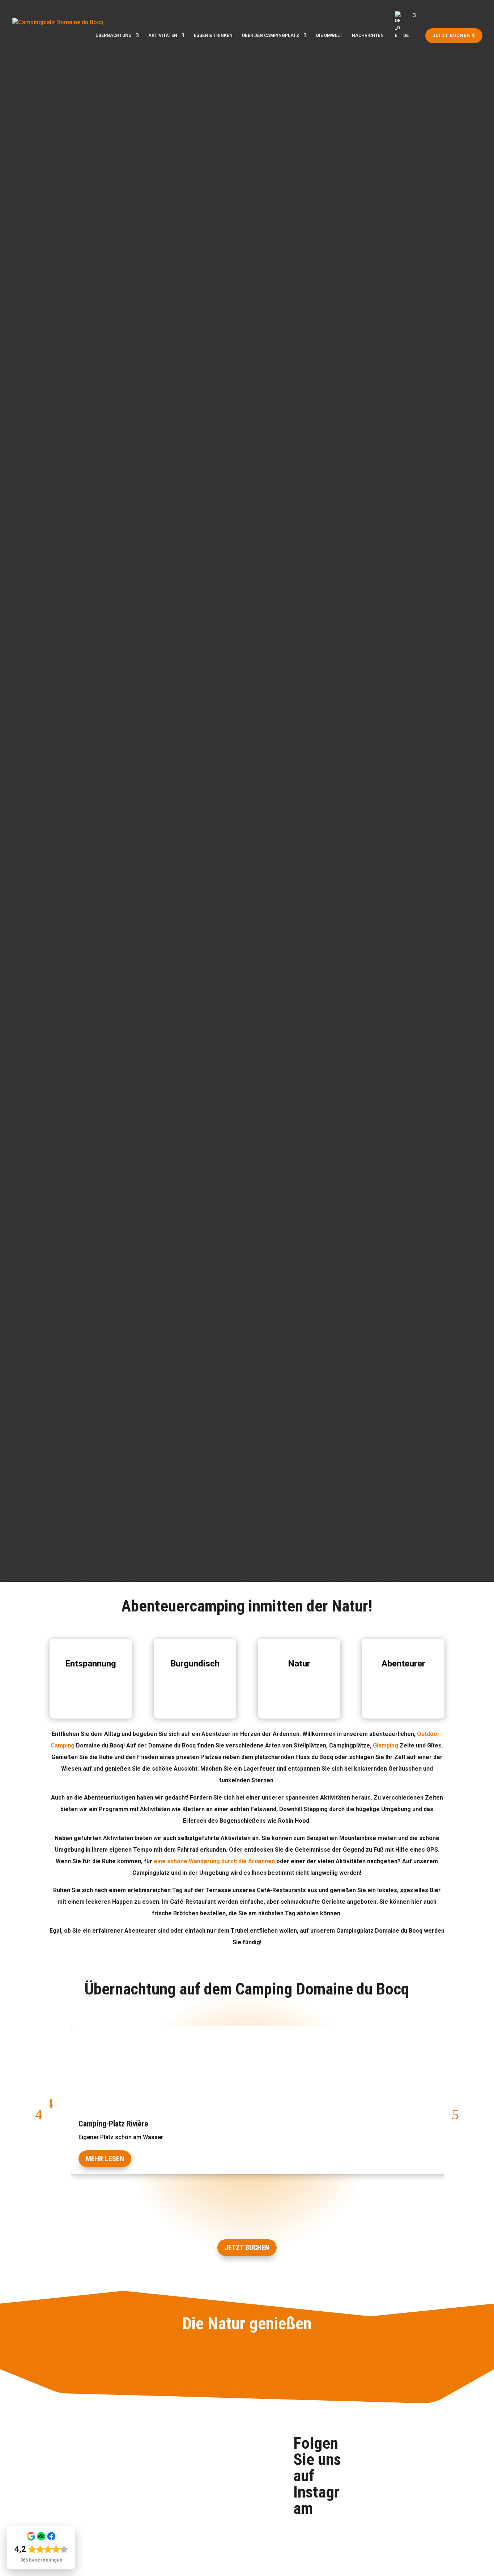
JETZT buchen (247, 2248)
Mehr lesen (105, 2159)
